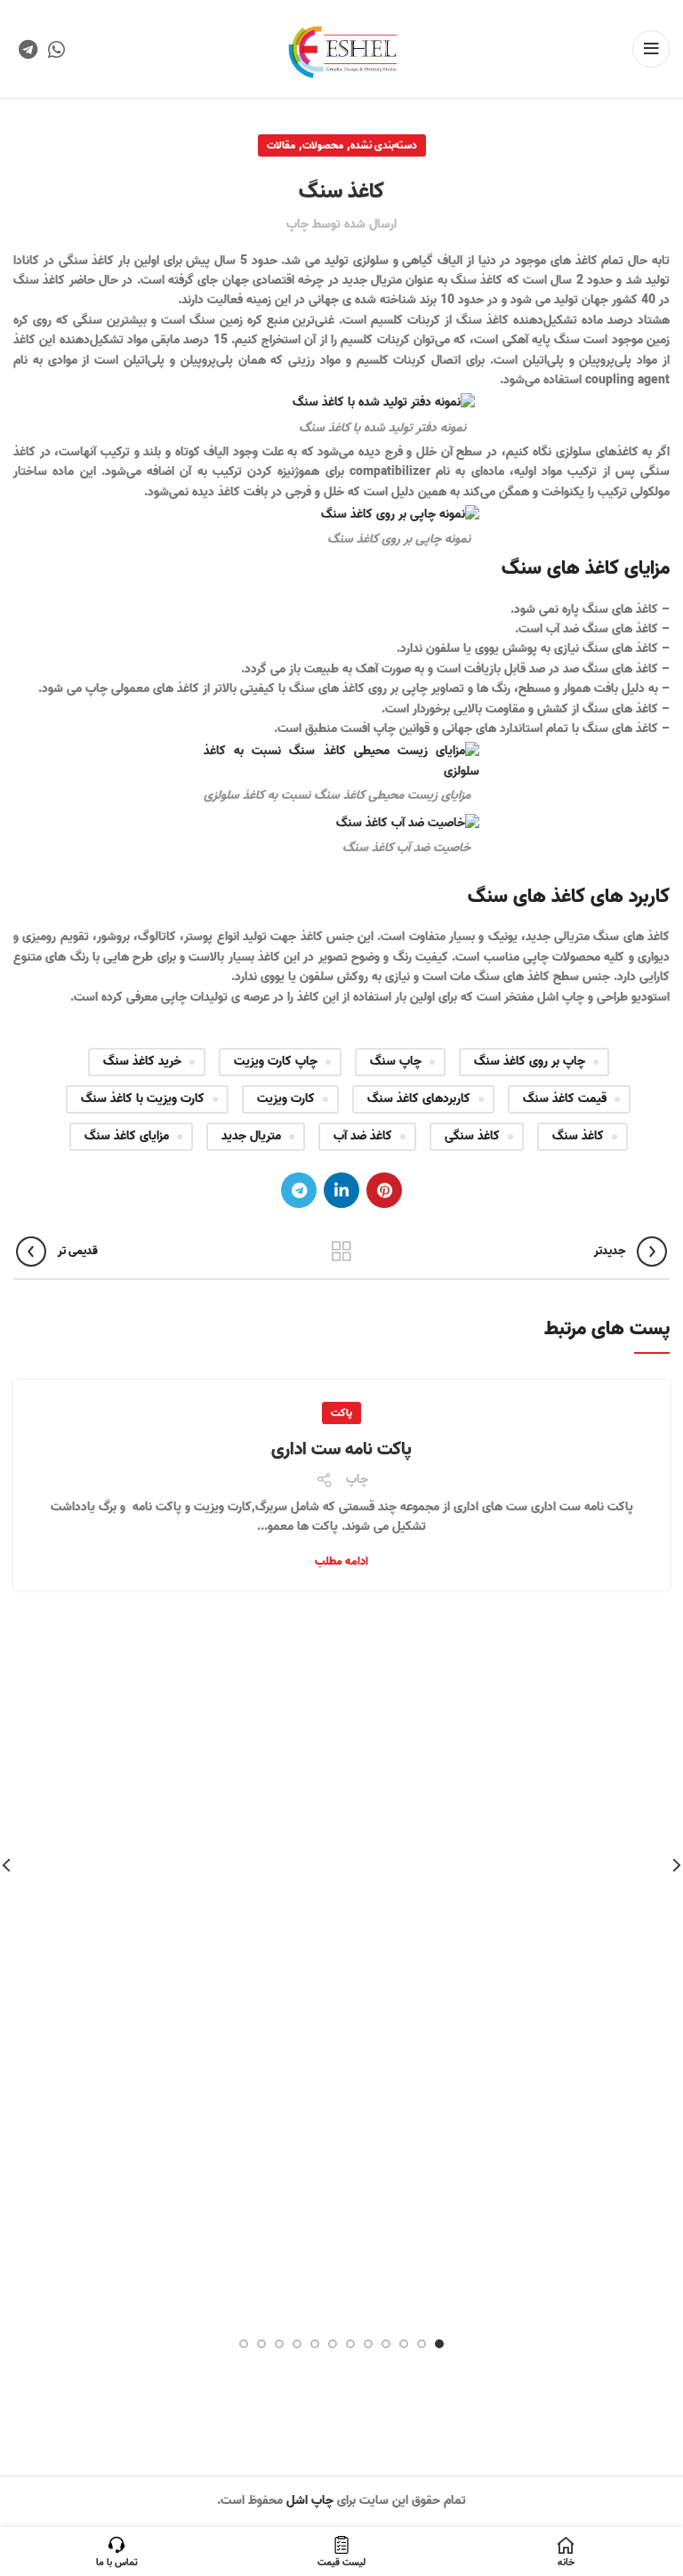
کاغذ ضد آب (363, 1136)
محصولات (323, 145)
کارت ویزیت (286, 1099)
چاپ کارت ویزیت (276, 1062)
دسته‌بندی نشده (384, 145)
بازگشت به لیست (342, 1252)
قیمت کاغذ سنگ (565, 1099)
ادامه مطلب (341, 1562)
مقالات (281, 145)
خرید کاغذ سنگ (142, 1062)
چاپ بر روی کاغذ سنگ (530, 1062)
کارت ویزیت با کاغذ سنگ (143, 1099)
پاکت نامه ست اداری (341, 1450)
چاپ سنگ (396, 1062)
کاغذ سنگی (472, 1136)
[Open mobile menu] (651, 49)
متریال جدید (251, 1136)
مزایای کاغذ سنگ (127, 1136)
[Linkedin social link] (341, 1190)
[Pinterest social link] (384, 1190)
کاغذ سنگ (578, 1136)
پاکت (341, 1413)
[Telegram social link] (28, 49)
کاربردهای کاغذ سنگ (419, 1099)
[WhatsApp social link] (56, 49)
